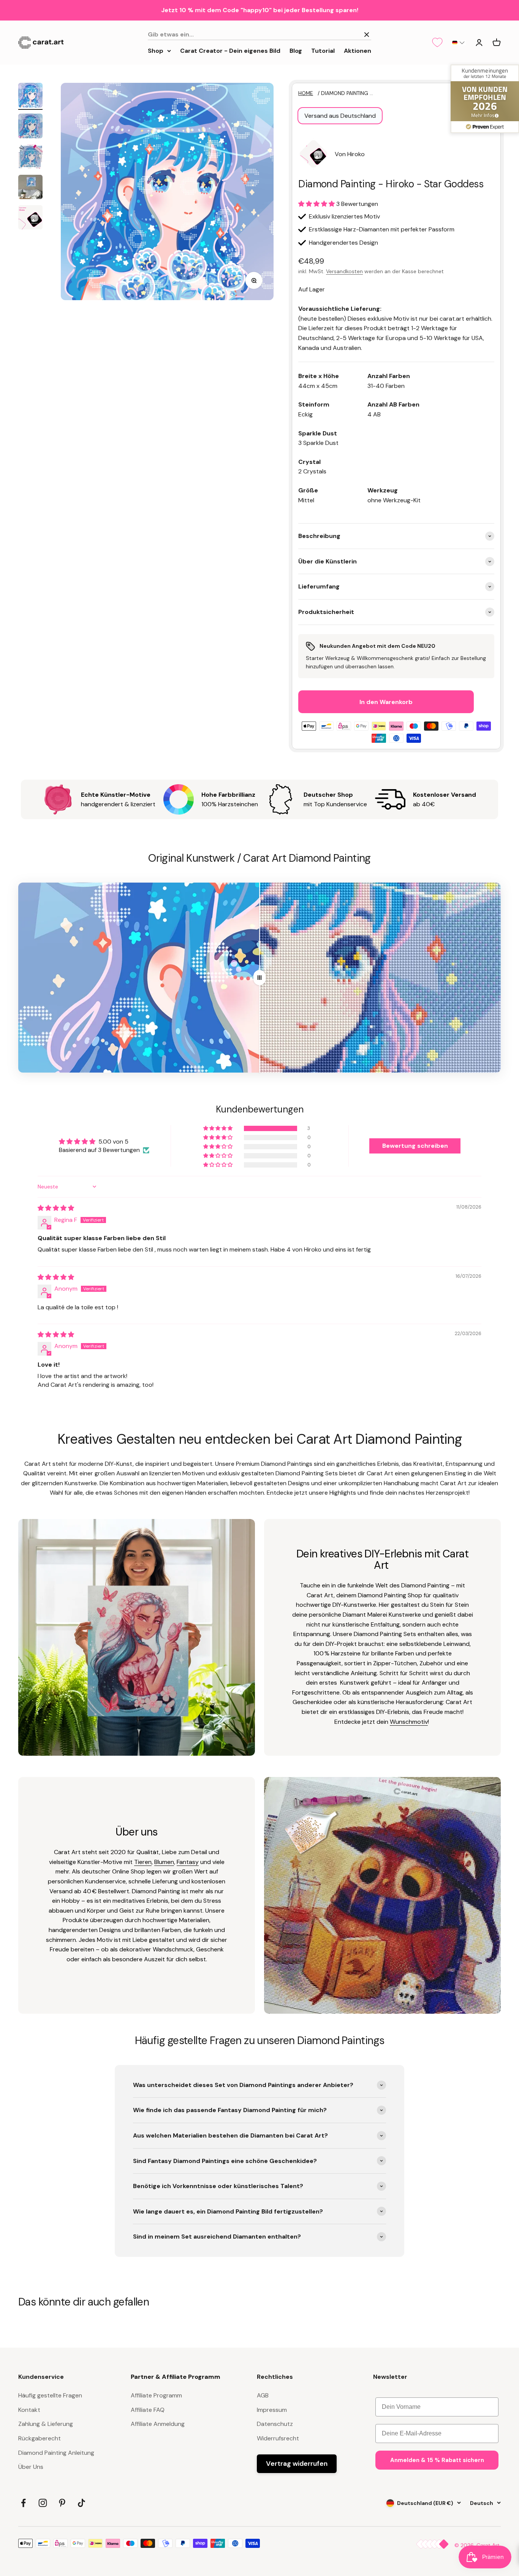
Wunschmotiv (409, 1722)
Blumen (164, 1862)
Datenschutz (275, 2424)
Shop (156, 50)
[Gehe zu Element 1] (30, 96)
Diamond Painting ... (347, 93)
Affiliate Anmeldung (158, 2424)
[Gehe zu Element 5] (30, 218)
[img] (56, 1208)
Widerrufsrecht (278, 2438)
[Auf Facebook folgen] (23, 2503)
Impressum (272, 2410)
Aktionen (358, 50)
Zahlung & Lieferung (46, 2424)
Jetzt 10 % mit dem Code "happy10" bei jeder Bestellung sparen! (260, 10)
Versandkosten (344, 271)
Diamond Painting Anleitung (56, 2453)
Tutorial (323, 50)
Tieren (143, 1862)
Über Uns (31, 2467)
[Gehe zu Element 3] (30, 158)
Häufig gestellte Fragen (50, 2395)
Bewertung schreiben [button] (415, 1146)
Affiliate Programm (156, 2395)
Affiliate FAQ (148, 2410)
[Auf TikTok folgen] (81, 2503)
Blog (296, 50)
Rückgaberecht (40, 2438)
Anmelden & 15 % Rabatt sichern (437, 2460)
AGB (263, 2395)
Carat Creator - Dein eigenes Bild (230, 50)
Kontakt (29, 2410)
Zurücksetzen (337, 34)
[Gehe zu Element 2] (30, 127)
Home (306, 93)
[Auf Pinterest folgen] (62, 2503)
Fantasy (188, 1862)
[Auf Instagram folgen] (43, 2503)
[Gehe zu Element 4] (30, 188)
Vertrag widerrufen (297, 2464)
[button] (458, 43)
